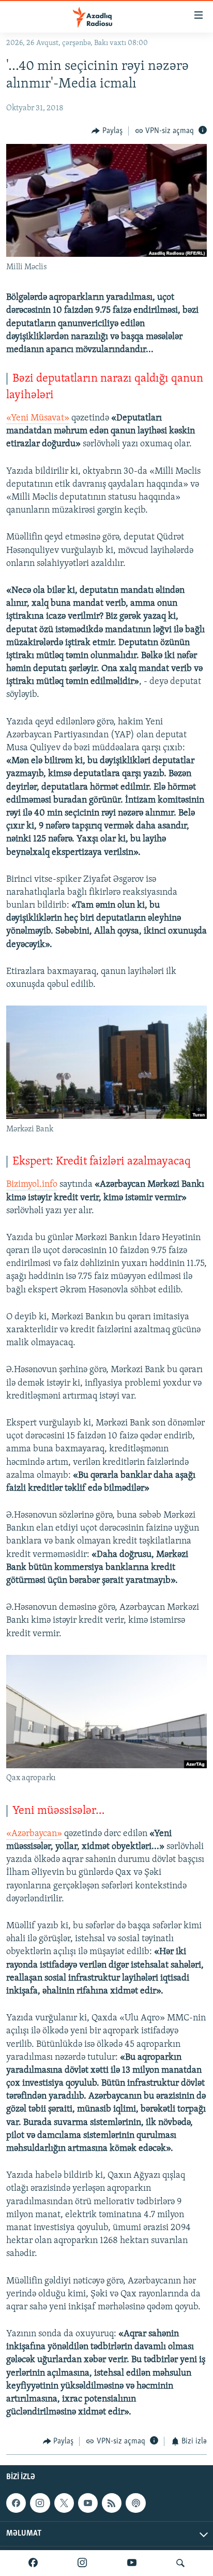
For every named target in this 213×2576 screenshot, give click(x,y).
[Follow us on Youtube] (88, 2503)
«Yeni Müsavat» (38, 418)
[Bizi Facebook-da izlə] (33, 2563)
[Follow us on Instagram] (40, 2503)
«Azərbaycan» (34, 1834)
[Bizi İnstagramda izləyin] (82, 2563)
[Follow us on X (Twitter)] (64, 2503)
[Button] (107, 131)
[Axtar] (180, 2563)
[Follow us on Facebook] (16, 2503)
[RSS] (112, 2503)
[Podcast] (135, 2503)
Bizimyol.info (32, 1185)
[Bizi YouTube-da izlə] (132, 2563)
